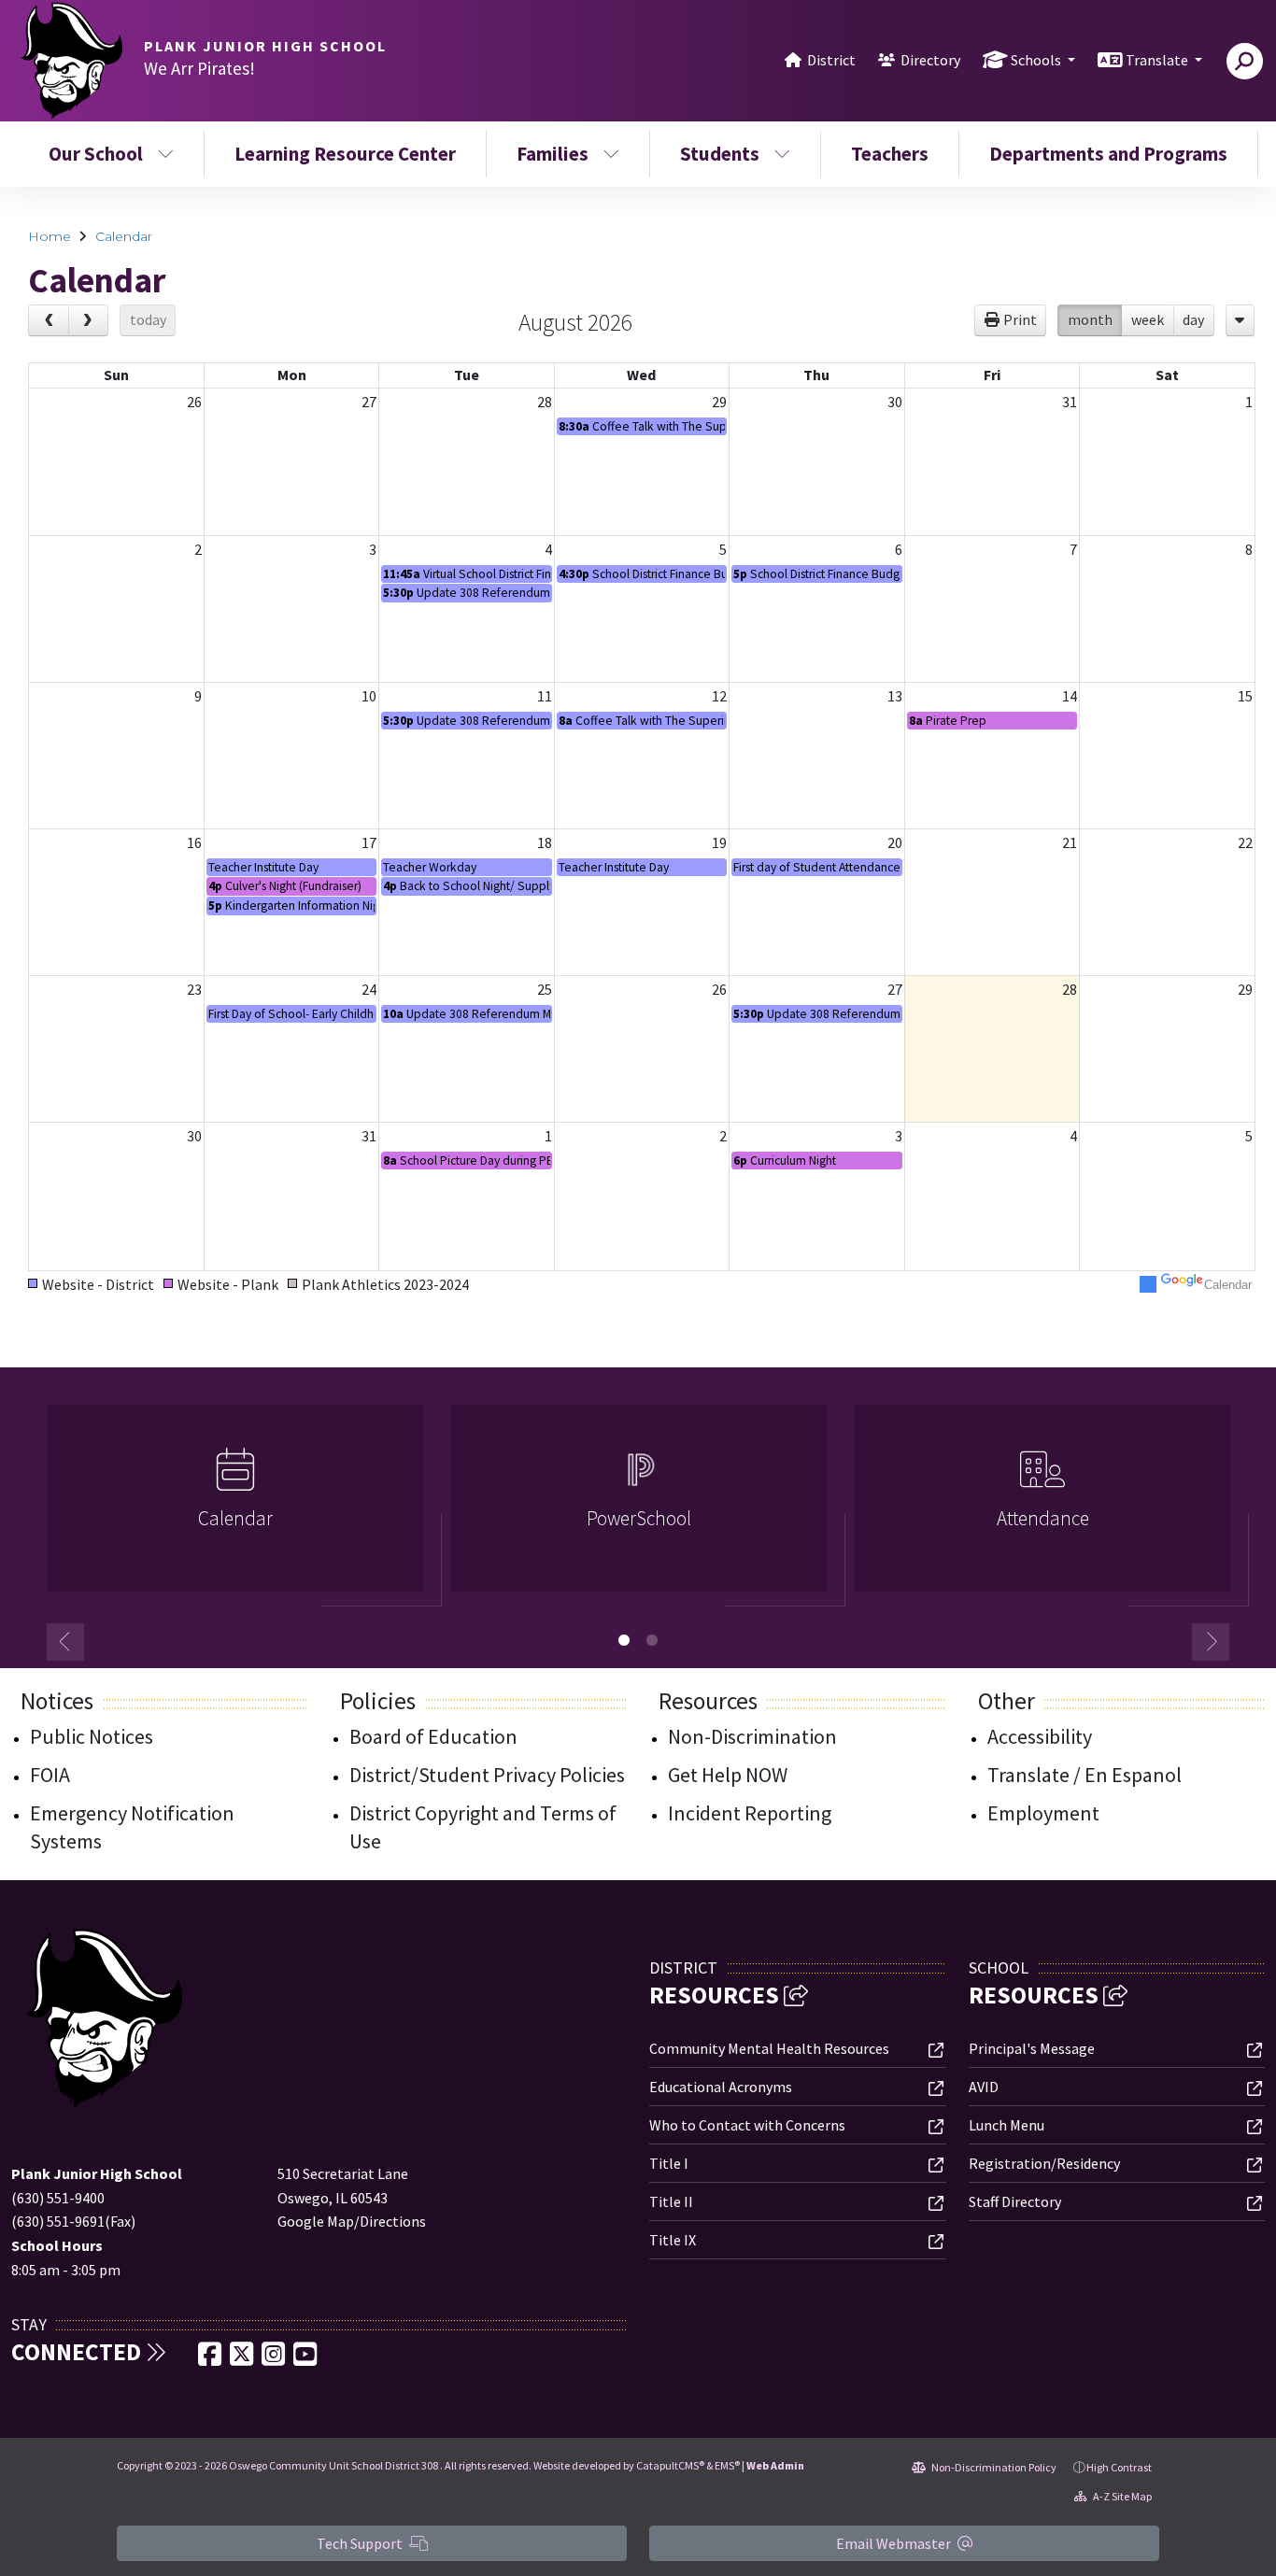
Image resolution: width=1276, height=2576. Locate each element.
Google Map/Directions (352, 2221)
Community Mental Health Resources (769, 2048)
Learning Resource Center (345, 154)
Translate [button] (1158, 60)
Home (50, 236)
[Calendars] (1240, 320)
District (831, 60)
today (148, 319)
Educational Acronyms (721, 2087)
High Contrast (1119, 2467)
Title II (671, 2201)
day (1193, 319)
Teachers (890, 154)
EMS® (727, 2465)
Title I (669, 2163)
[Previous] (49, 320)
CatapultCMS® (670, 2465)
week (1148, 319)
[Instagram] (275, 2359)
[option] (235, 1506)
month (1090, 319)
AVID (984, 2087)
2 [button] (652, 1640)
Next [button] (1211, 1642)
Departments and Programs (1108, 154)
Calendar (124, 236)
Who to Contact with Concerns (747, 2125)
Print (1020, 319)
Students (720, 154)
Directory (930, 60)
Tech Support (361, 2543)
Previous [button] (65, 1642)
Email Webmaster (895, 2543)
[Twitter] (243, 2359)
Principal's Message (1032, 2048)
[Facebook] (211, 2359)
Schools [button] (1037, 60)
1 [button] (624, 1640)
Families (553, 154)
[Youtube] (305, 2359)
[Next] (89, 320)
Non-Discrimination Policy (993, 2467)
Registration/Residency (1044, 2163)
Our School (96, 154)
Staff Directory (1015, 2201)
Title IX (673, 2240)
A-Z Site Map (1121, 2496)
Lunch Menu (1007, 2125)
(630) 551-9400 (58, 2198)
